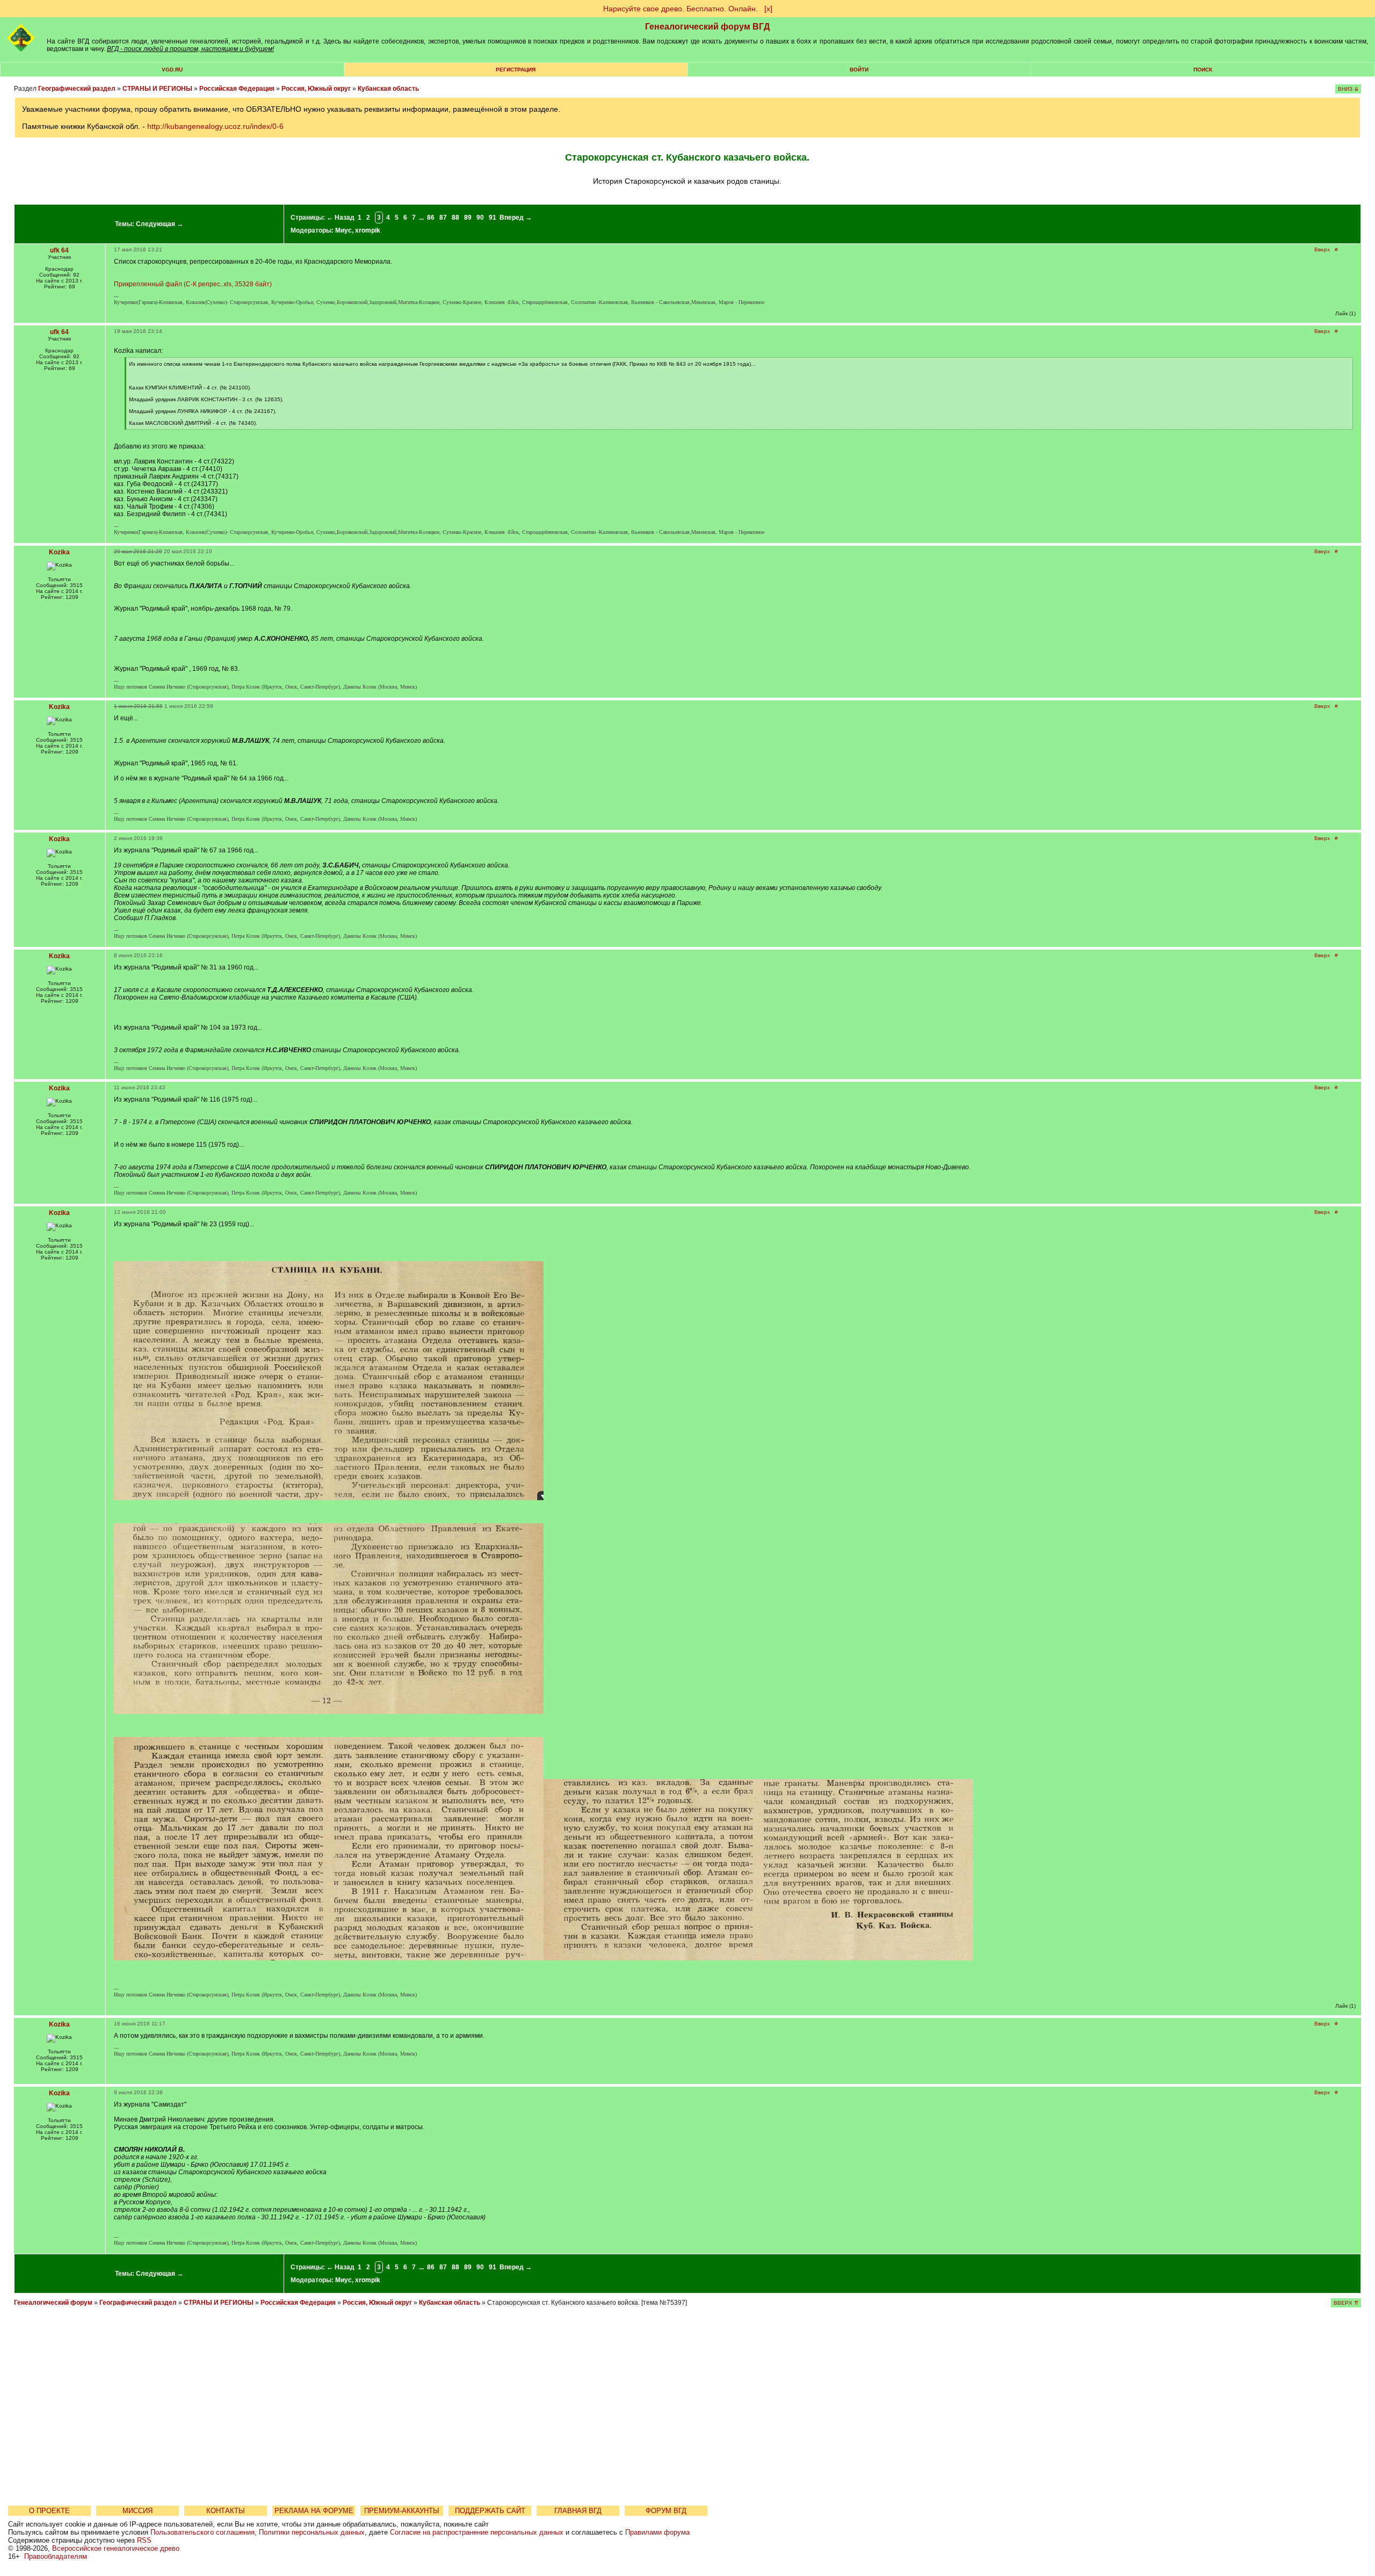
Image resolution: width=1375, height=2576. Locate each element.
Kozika (59, 552)
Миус (343, 230)
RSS (144, 2540)
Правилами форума (657, 2532)
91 (493, 218)
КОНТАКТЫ (226, 2511)
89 (468, 218)
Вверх (1322, 249)
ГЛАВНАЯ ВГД (578, 2511)
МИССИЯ (137, 2511)
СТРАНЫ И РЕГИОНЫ (157, 89)
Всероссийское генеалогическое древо (116, 2548)
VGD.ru (172, 70)
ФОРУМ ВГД (666, 2511)
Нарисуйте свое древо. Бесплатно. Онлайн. (681, 9)
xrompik (368, 230)
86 (431, 218)
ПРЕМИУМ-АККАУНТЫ (402, 2511)
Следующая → (160, 224)
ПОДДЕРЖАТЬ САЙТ (490, 2511)
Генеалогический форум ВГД (707, 27)
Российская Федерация (237, 89)
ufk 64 (59, 250)
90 (480, 218)
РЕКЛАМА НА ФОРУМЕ (314, 2511)
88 (455, 218)
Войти (859, 70)
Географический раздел (77, 89)
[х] (768, 9)
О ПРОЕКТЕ (49, 2511)
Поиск (1203, 70)
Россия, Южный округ (316, 89)
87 (443, 218)
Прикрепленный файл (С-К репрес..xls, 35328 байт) (193, 284)
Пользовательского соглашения (202, 2532)
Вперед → (516, 218)
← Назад (341, 218)
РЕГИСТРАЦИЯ (516, 70)
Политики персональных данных (312, 2532)
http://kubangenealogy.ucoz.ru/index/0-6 (215, 126)
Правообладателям (56, 2556)
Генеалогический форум (53, 2303)
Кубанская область (388, 89)
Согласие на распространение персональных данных (477, 2532)
